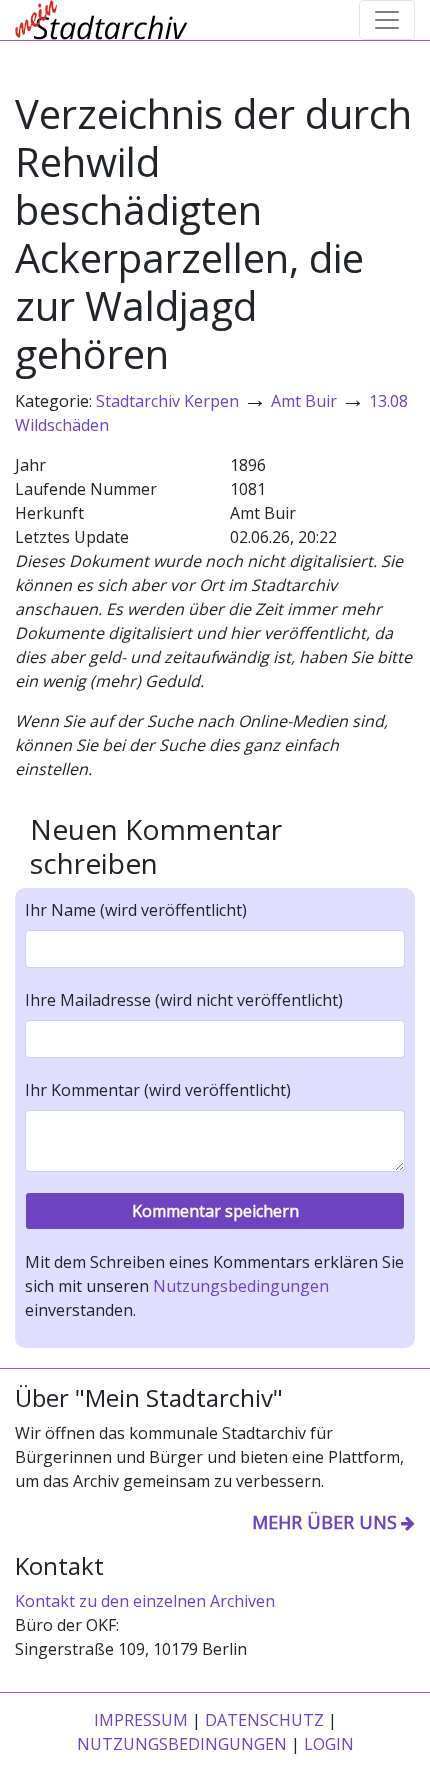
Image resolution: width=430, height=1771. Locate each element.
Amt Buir (304, 401)
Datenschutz (264, 1720)
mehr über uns (324, 1522)
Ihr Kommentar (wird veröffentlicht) (158, 1090)
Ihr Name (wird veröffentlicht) (136, 910)
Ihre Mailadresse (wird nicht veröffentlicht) (184, 1000)
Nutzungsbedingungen (241, 1286)
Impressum (141, 1720)
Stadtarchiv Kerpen (167, 401)
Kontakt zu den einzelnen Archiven (145, 1601)
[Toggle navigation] (387, 20)
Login (329, 1744)
